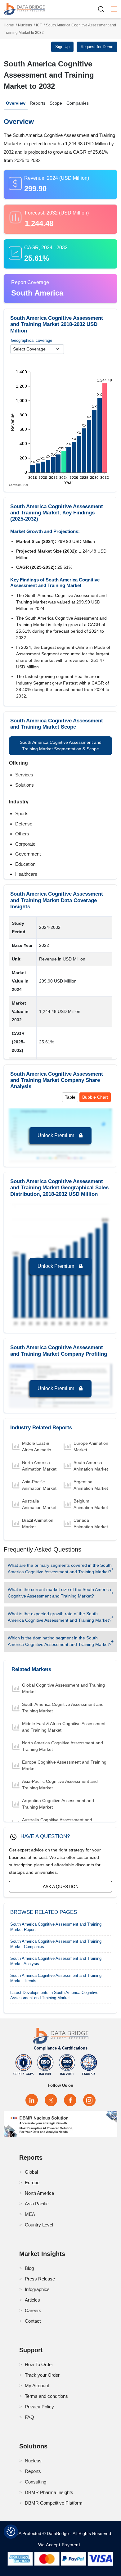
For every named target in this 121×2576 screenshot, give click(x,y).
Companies (78, 103)
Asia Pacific (37, 2204)
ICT (39, 25)
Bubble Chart (95, 1097)
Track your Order (42, 2375)
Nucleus (25, 25)
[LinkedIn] (32, 2100)
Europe (32, 2183)
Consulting (36, 2482)
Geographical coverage (31, 340)
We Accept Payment (61, 2545)
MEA (30, 2214)
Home (9, 25)
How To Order (39, 2364)
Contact (33, 2321)
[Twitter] (51, 2100)
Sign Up (62, 47)
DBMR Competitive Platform (54, 2503)
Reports (38, 103)
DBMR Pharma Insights (49, 2492)
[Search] (103, 9)
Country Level (39, 2225)
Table (70, 1097)
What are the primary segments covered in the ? (60, 1568)
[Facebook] (70, 2100)
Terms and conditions (46, 2396)
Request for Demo (97, 47)
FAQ (29, 2417)
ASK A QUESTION (61, 1887)
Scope (56, 103)
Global (31, 2172)
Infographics (37, 2289)
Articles (32, 2300)
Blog (29, 2268)
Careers (33, 2310)
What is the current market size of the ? (59, 1593)
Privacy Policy (39, 2407)
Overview (16, 103)
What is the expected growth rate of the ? (60, 1617)
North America (39, 2193)
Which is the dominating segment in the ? (60, 1641)
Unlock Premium (56, 1135)
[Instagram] (89, 2100)
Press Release (40, 2279)
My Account (37, 2386)
